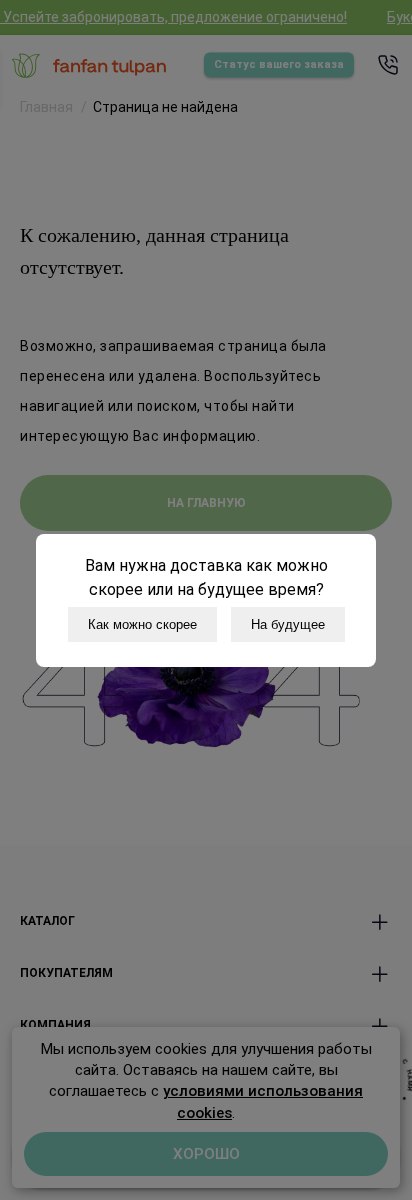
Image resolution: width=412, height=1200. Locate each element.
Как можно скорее (142, 624)
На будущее (288, 624)
